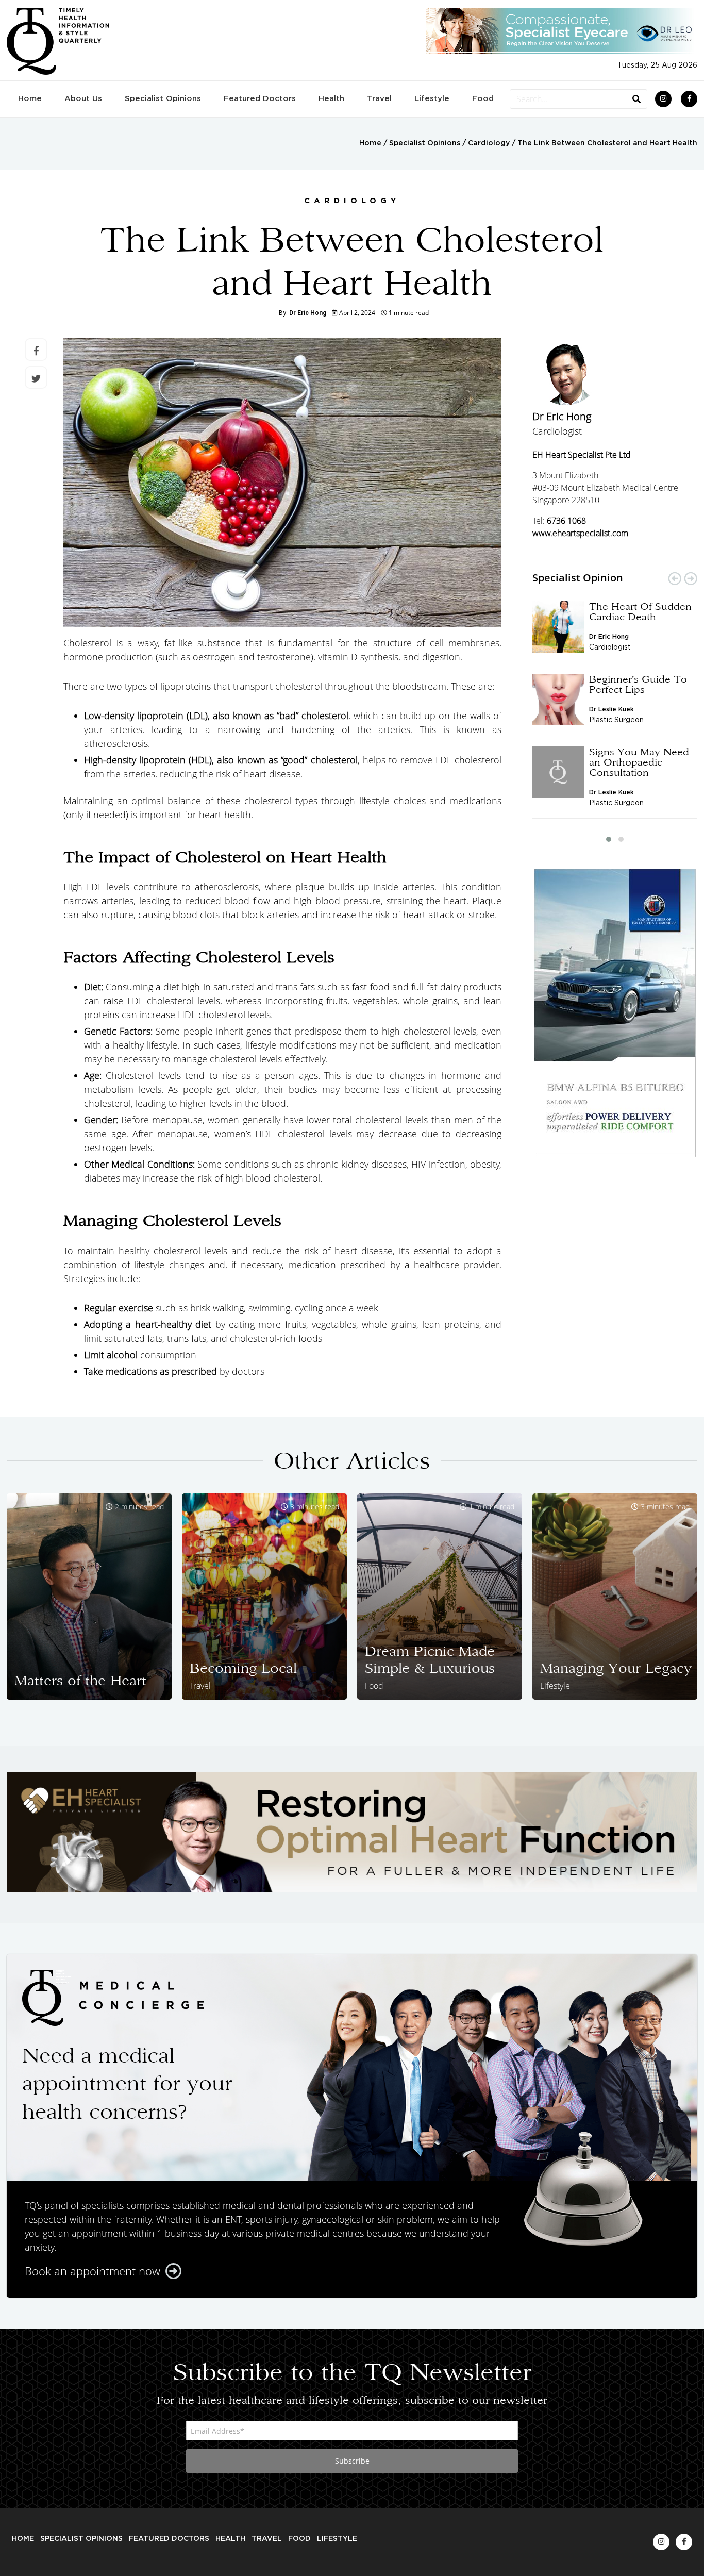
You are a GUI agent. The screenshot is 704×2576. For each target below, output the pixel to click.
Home (30, 99)
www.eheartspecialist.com (580, 533)
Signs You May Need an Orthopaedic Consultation (639, 762)
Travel (379, 99)
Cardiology (489, 143)
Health (331, 99)
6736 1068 (566, 521)
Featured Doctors (260, 99)
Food (483, 99)
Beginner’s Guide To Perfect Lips (638, 684)
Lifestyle (432, 99)
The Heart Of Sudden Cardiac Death (640, 611)
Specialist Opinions (163, 99)
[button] (609, 839)
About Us (83, 99)
